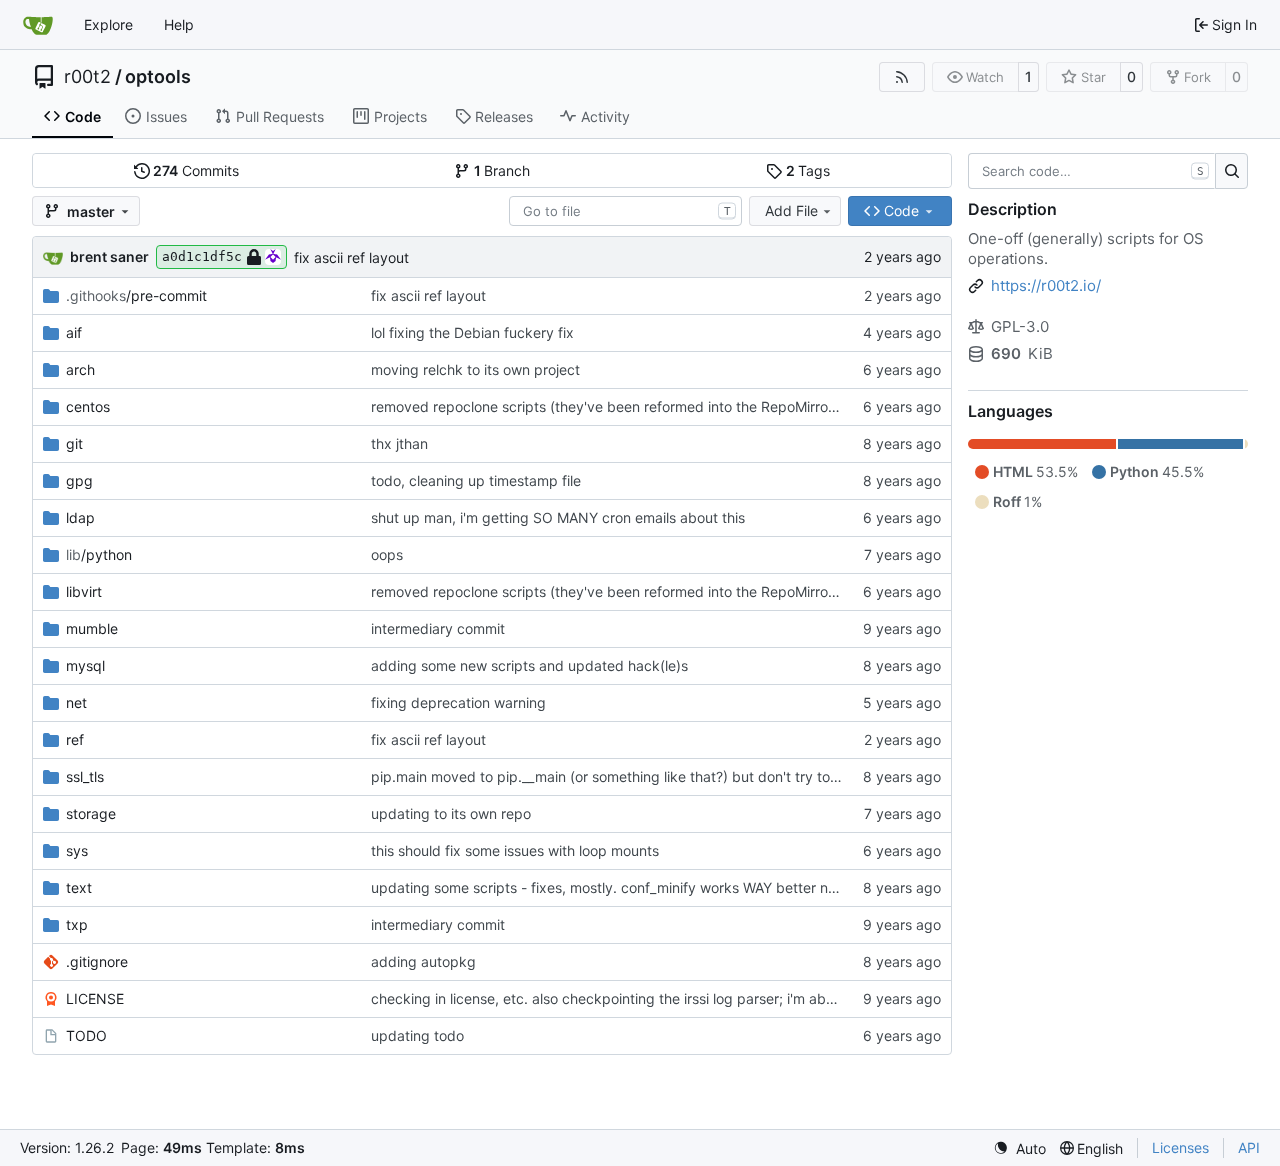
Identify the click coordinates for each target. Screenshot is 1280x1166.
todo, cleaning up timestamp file (476, 480)
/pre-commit (136, 295)
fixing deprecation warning (458, 702)
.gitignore (97, 961)
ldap (80, 517)
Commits (196, 170)
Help (179, 24)
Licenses (1180, 1147)
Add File (791, 210)
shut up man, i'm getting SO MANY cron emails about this (558, 517)
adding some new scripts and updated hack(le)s (529, 665)
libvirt (84, 591)
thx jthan (399, 443)
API (1249, 1147)
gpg (79, 480)
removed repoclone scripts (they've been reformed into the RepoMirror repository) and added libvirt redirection (734, 406)
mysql (85, 665)
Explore (108, 24)
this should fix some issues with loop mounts (515, 850)
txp (77, 924)
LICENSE (95, 998)
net (76, 702)
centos (88, 406)
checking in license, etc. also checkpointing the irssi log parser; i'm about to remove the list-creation (697, 998)
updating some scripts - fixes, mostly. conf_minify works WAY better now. (610, 887)
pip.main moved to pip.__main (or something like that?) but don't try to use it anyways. (653, 776)
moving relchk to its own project (475, 369)
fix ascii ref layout (351, 257)
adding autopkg (423, 961)
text (79, 887)
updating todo (417, 1035)
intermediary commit (438, 628)
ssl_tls (85, 776)
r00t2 (87, 77)
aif (74, 332)
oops (387, 554)
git (74, 443)
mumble (92, 628)
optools (158, 77)
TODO (86, 1035)
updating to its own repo (451, 813)
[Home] (38, 25)
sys (77, 850)
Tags (808, 170)
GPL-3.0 (1020, 326)
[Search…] (1231, 171)
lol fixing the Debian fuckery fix (472, 332)
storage (91, 813)
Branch (502, 170)
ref (75, 739)
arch (80, 369)
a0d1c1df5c (202, 256)
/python (99, 554)
